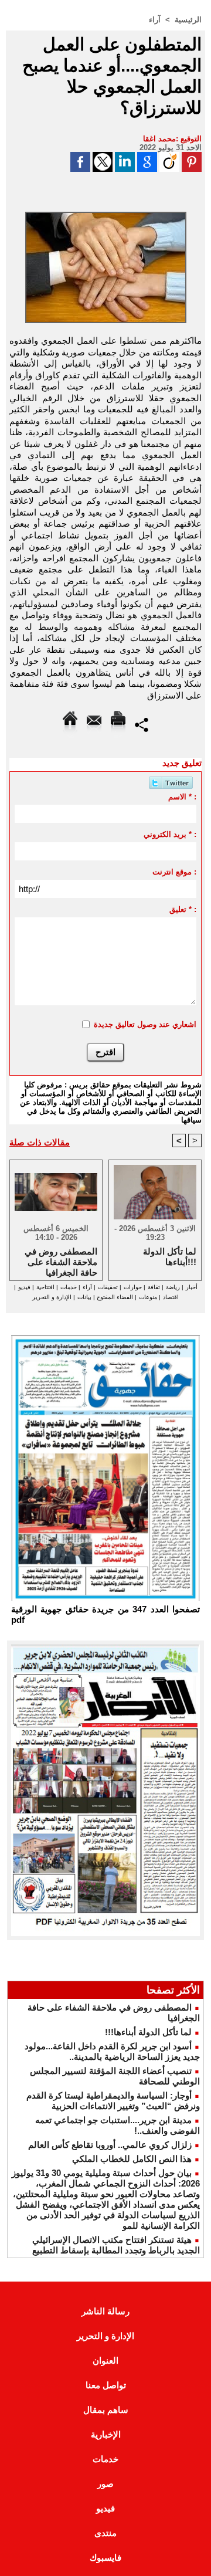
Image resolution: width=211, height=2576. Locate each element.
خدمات (69, 1287)
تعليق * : (183, 909)
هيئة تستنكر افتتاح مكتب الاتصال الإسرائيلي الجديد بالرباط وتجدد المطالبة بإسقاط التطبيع (116, 2245)
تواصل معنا (106, 2385)
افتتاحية (45, 1287)
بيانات (84, 1297)
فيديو (24, 1287)
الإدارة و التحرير (52, 1297)
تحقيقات (108, 1287)
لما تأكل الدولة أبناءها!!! (148, 2032)
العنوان (105, 2360)
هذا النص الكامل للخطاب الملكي (132, 2159)
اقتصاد (171, 1297)
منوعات (148, 1297)
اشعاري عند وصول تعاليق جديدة (145, 1024)
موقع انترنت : (174, 872)
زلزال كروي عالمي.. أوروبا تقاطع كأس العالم (110, 2145)
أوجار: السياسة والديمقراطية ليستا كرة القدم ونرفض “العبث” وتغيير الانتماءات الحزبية (113, 2101)
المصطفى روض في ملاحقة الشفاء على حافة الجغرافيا (61, 1261)
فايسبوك (105, 2558)
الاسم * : (182, 797)
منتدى (105, 2533)
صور (105, 2484)
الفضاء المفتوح (114, 1297)
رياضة (173, 1287)
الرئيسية (188, 20)
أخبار (192, 1287)
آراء (155, 20)
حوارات (133, 1287)
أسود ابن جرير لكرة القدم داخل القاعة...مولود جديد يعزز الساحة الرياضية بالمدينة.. (112, 2051)
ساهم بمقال (106, 2410)
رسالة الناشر (105, 2311)
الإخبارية (106, 2434)
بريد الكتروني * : (170, 834)
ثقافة (154, 1287)
